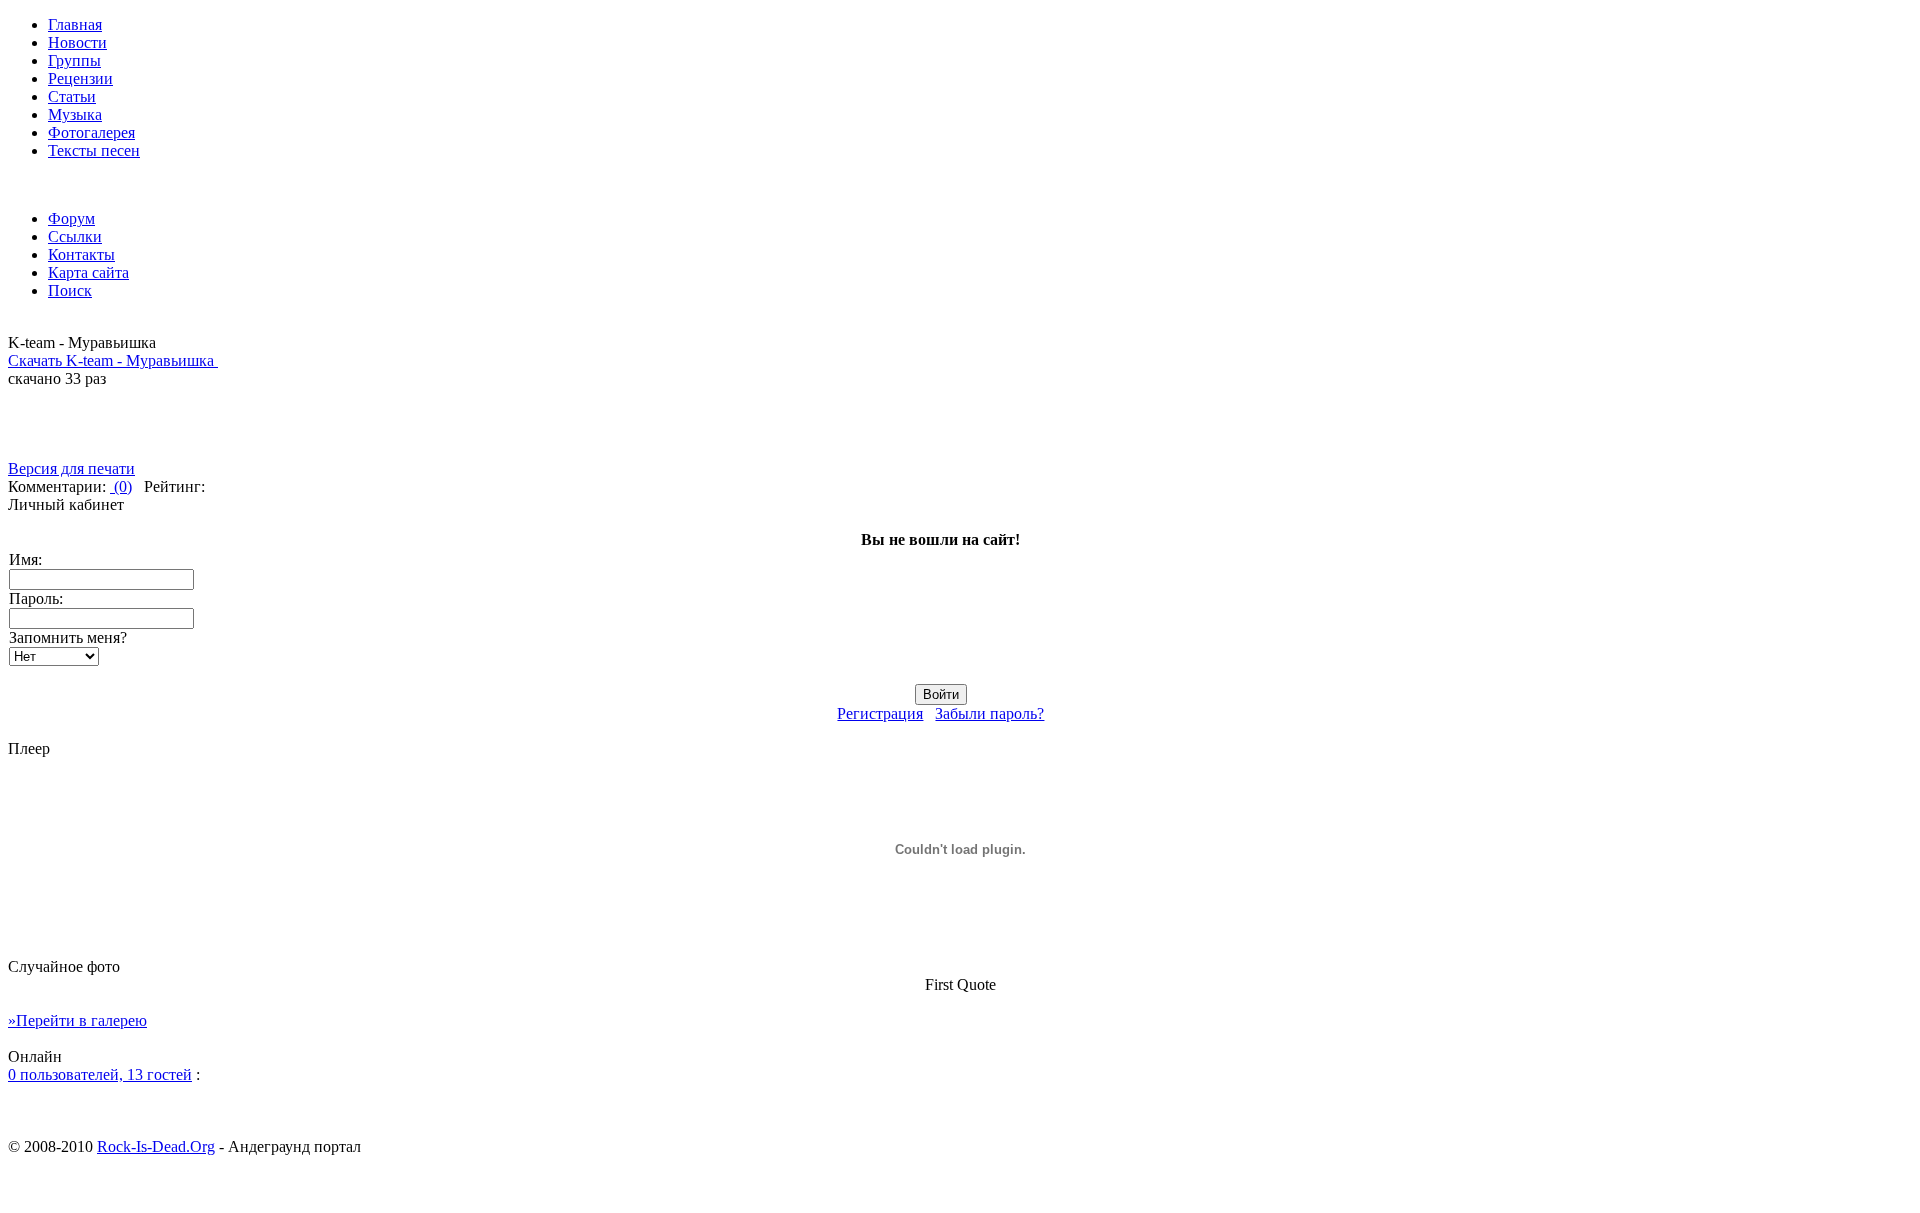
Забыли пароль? (989, 713)
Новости (77, 42)
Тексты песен (94, 150)
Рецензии (80, 78)
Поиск (70, 290)
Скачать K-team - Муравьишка (113, 360)
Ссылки (75, 236)
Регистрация (880, 713)
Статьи (72, 96)
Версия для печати (71, 468)
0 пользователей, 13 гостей (100, 1074)
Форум (71, 218)
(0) (121, 486)
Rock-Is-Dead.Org (156, 1146)
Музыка (75, 114)
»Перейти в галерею (77, 1020)
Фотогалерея (91, 132)
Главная (75, 24)
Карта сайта (88, 272)
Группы (74, 60)
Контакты (81, 254)
